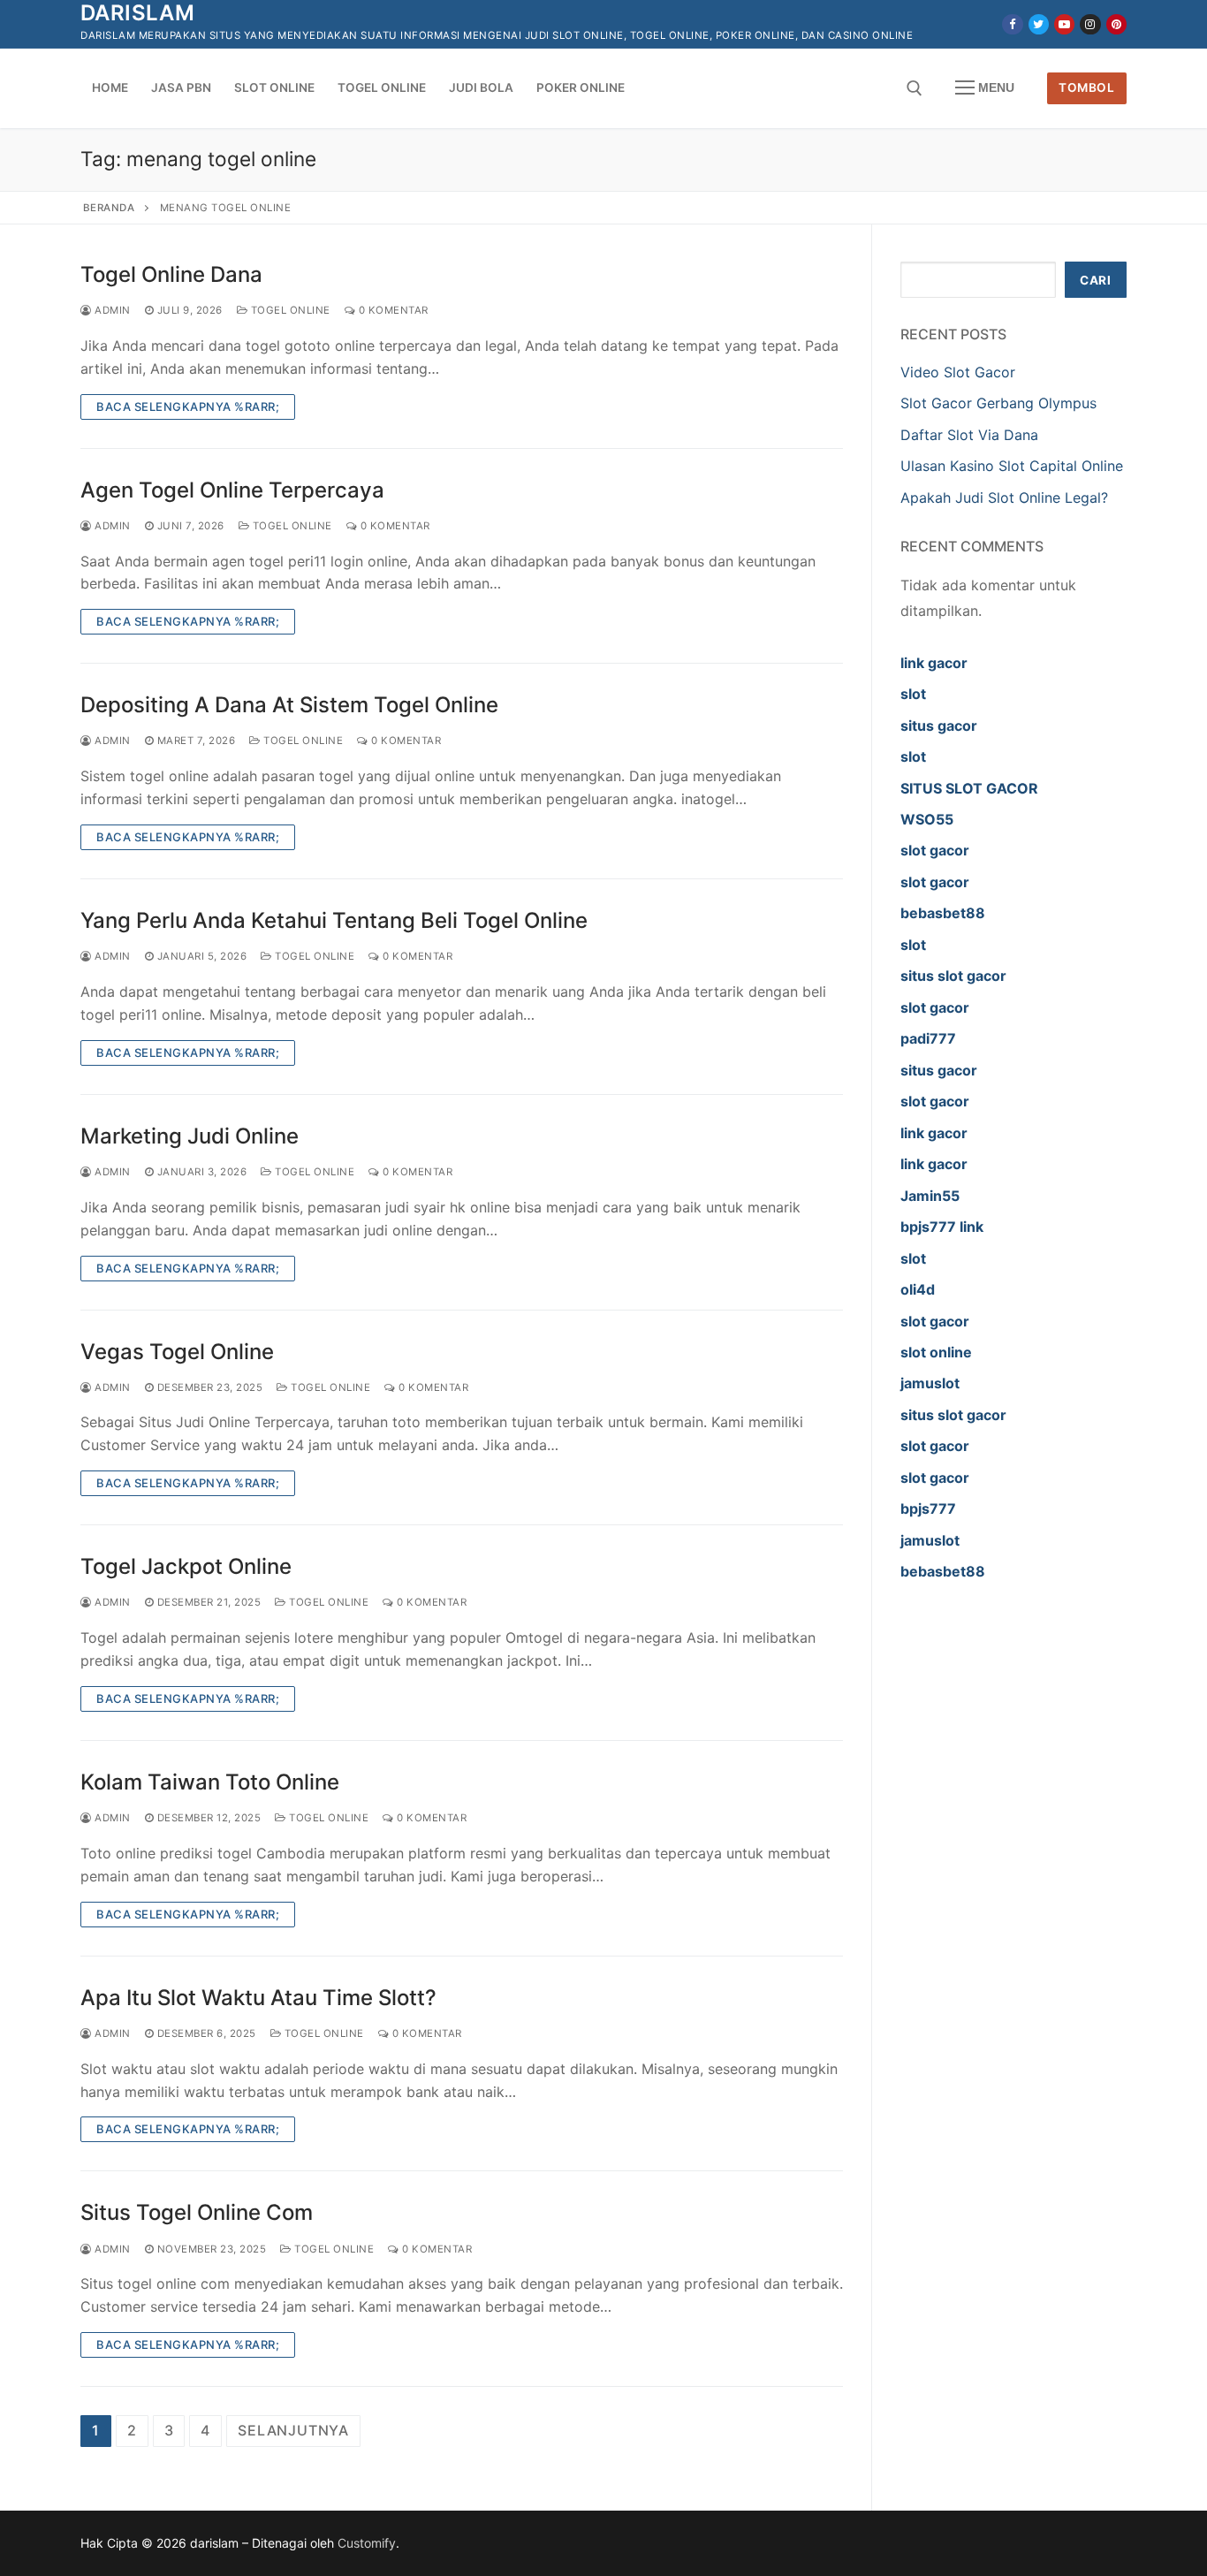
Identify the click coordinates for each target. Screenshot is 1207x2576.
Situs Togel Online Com (197, 2212)
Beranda (109, 208)
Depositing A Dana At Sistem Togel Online (289, 705)
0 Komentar (392, 310)
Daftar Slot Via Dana (969, 435)
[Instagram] (1090, 24)
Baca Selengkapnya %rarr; (188, 407)
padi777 (928, 1038)
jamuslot (930, 1383)
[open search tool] (915, 88)
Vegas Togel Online (177, 1352)
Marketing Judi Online (190, 1136)
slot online (936, 1352)
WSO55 (927, 819)
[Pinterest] (1116, 24)
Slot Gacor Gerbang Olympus (998, 403)
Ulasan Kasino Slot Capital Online (1012, 466)
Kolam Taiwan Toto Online (210, 1782)
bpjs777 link (942, 1227)
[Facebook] (1012, 24)
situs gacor (939, 726)
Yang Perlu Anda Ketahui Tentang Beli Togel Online (334, 920)
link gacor (934, 663)
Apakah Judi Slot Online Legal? (1004, 498)
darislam (137, 13)
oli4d (918, 1289)
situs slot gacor (953, 976)
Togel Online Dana (171, 274)
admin (111, 310)
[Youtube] (1064, 24)
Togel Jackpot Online (186, 1566)
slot (913, 694)
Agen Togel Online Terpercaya (232, 490)
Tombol (1086, 87)
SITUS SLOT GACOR (969, 788)
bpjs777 (928, 1508)
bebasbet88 (943, 913)
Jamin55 (930, 1196)
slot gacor (935, 850)
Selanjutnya (293, 2430)
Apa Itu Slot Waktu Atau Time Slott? (258, 1998)
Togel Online (289, 310)
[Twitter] (1039, 24)
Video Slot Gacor (958, 372)
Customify (367, 2543)
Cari (1095, 280)
